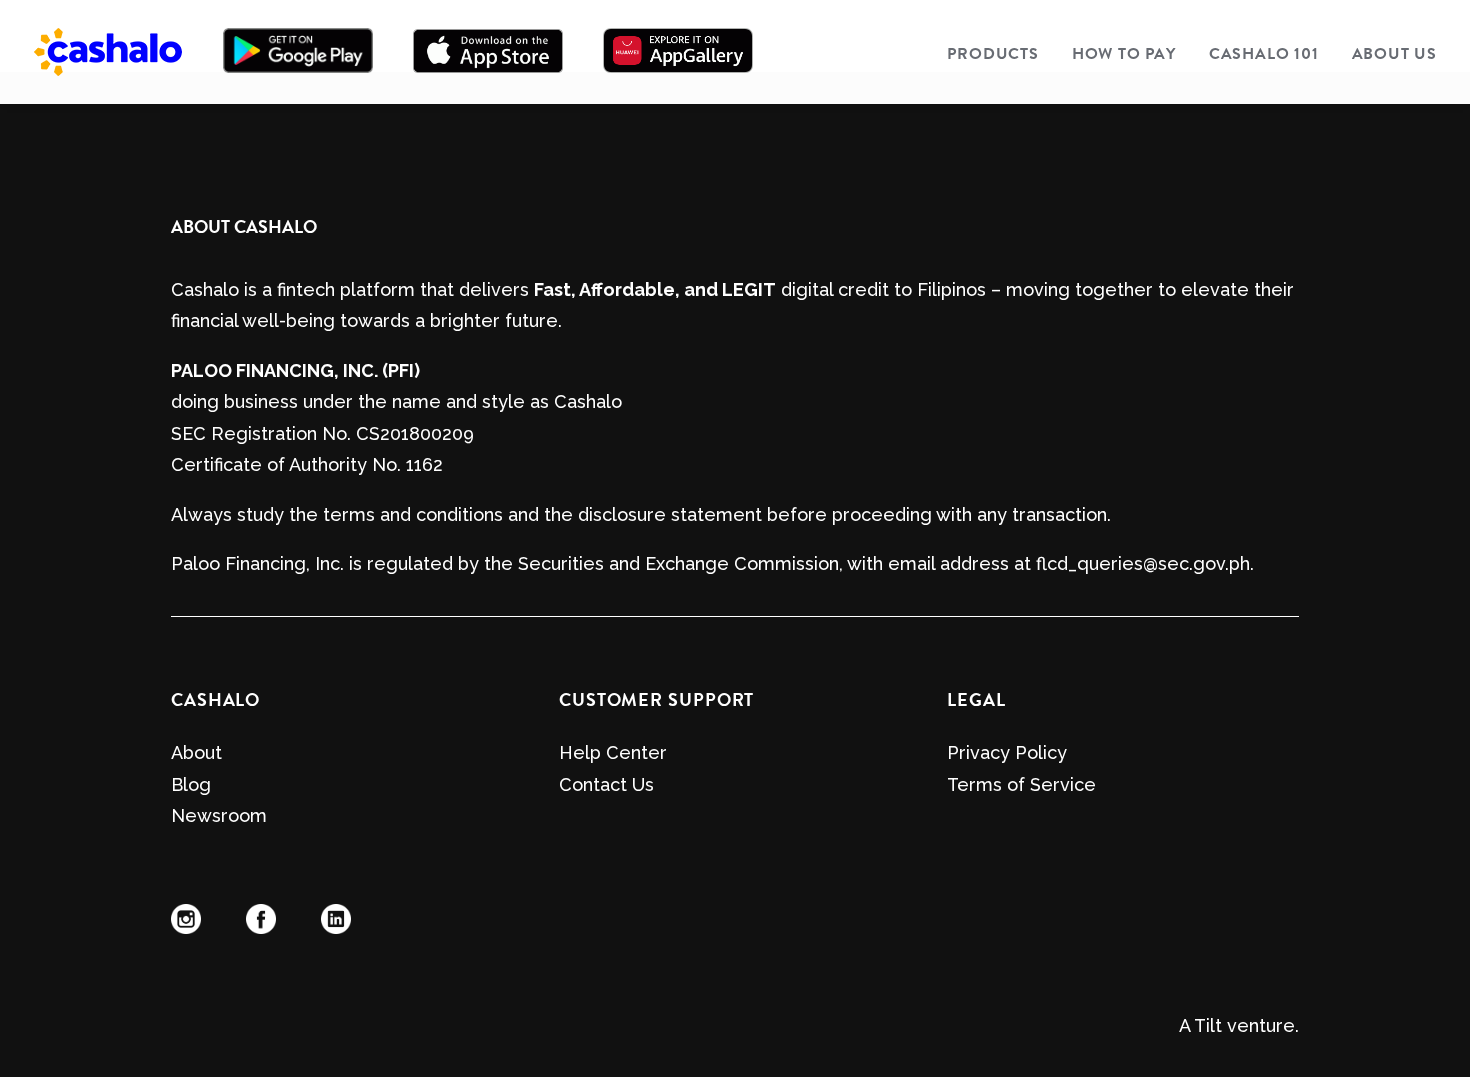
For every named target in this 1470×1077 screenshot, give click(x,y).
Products (992, 54)
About (196, 752)
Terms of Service (1021, 784)
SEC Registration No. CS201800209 (322, 433)
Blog (191, 784)
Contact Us (606, 784)
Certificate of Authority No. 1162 (307, 464)
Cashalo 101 (1264, 54)
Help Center (613, 752)
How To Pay (1124, 54)
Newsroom (219, 815)
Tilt (1208, 1025)
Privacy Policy (1007, 752)
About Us (1394, 54)
